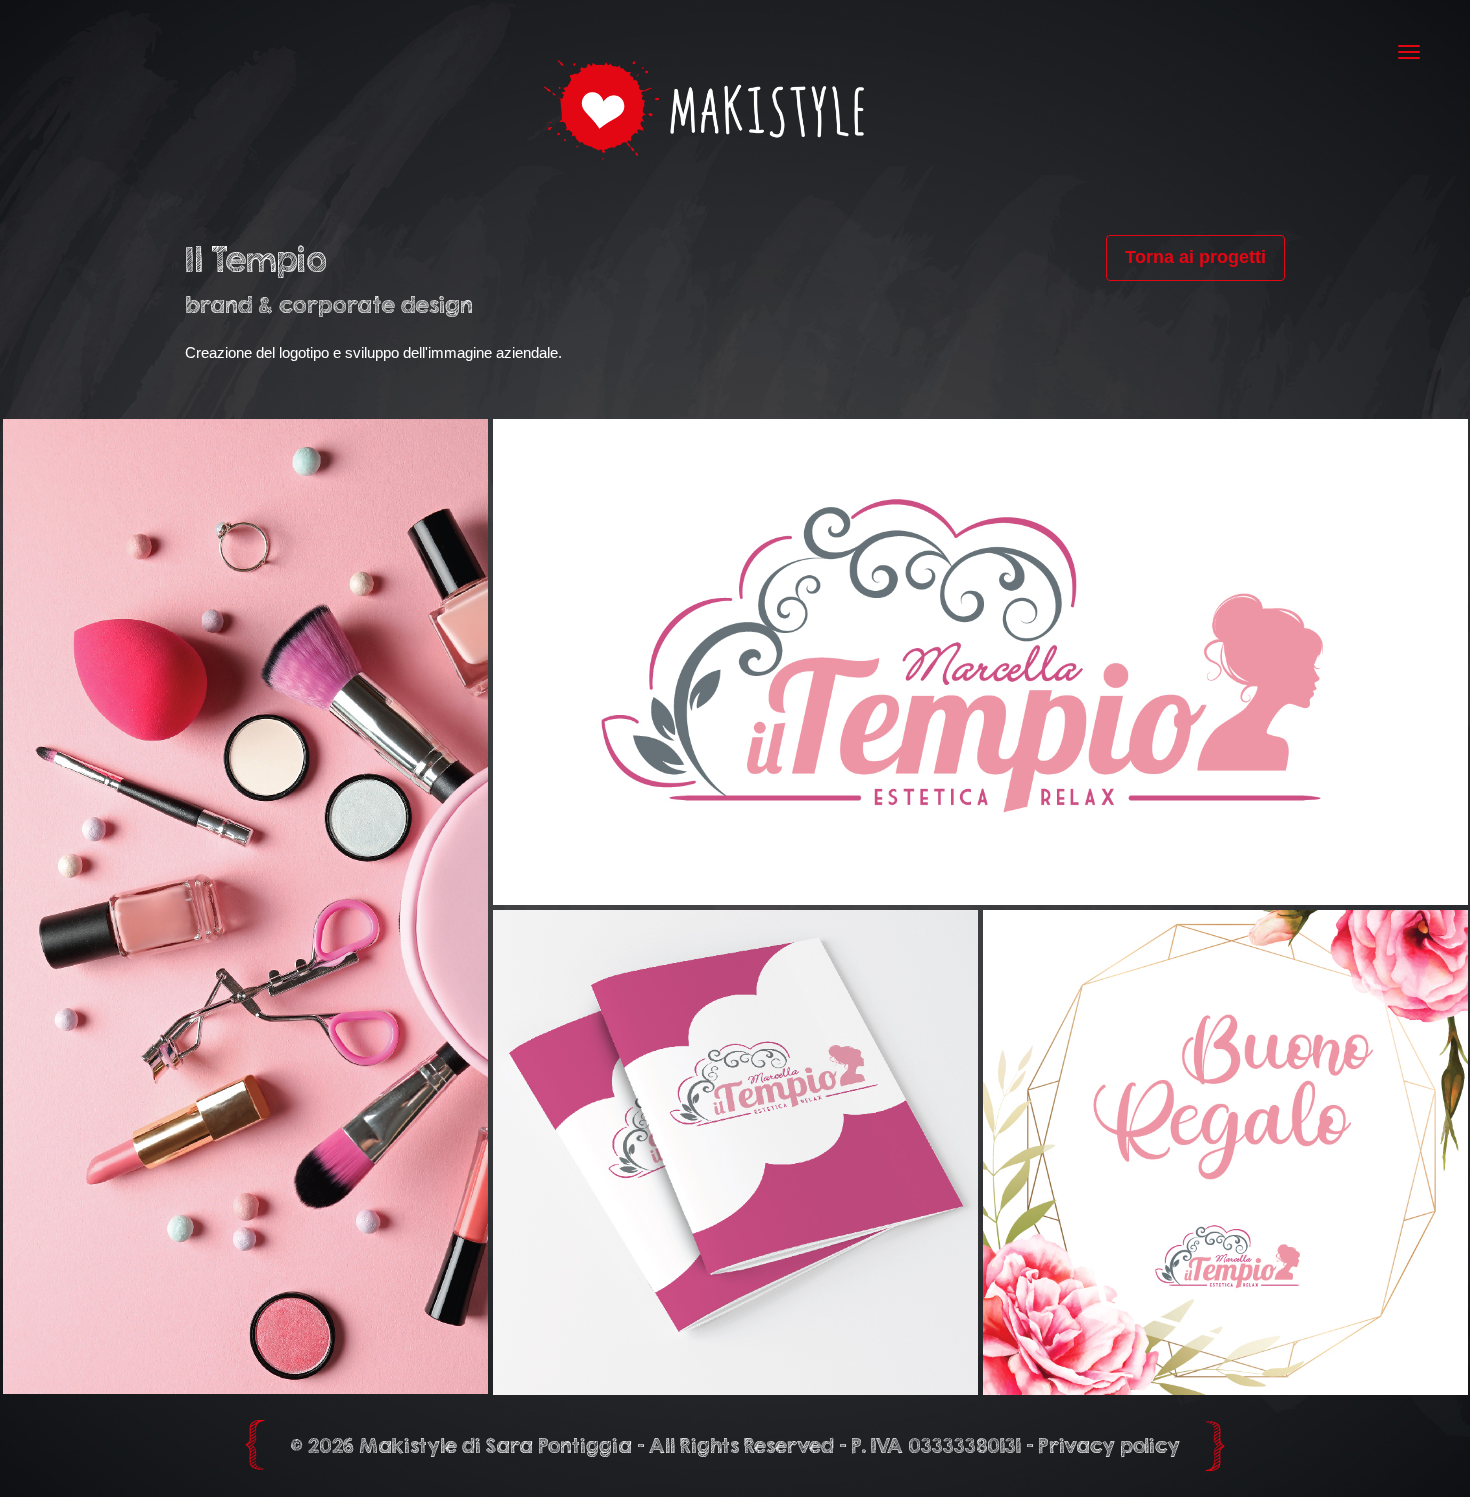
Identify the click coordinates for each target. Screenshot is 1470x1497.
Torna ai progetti (1195, 257)
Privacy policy (1109, 1445)
